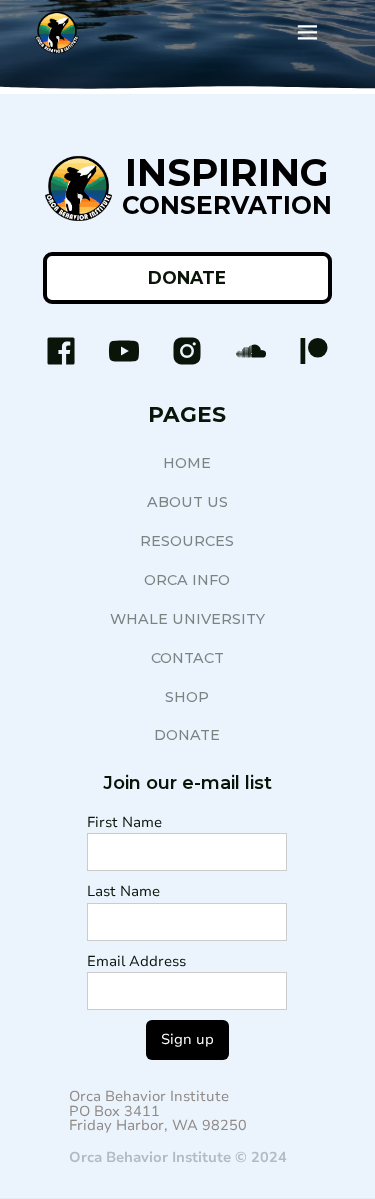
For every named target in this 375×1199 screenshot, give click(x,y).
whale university (187, 619)
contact (187, 658)
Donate (187, 735)
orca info (187, 580)
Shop (187, 697)
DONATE (187, 277)
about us (187, 502)
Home (187, 463)
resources (187, 541)
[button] (307, 32)
